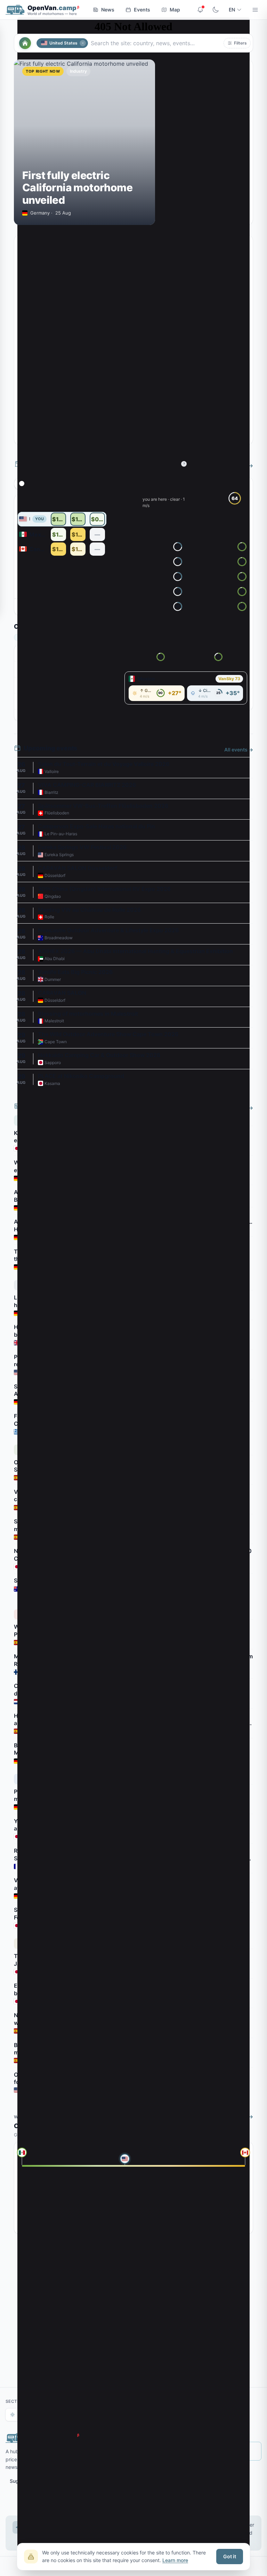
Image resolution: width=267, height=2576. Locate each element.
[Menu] (255, 10)
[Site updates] (200, 10)
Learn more (175, 2560)
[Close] (83, 43)
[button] (237, 43)
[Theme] (216, 10)
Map (175, 10)
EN (232, 10)
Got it (230, 2556)
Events (142, 10)
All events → (239, 750)
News (108, 10)
